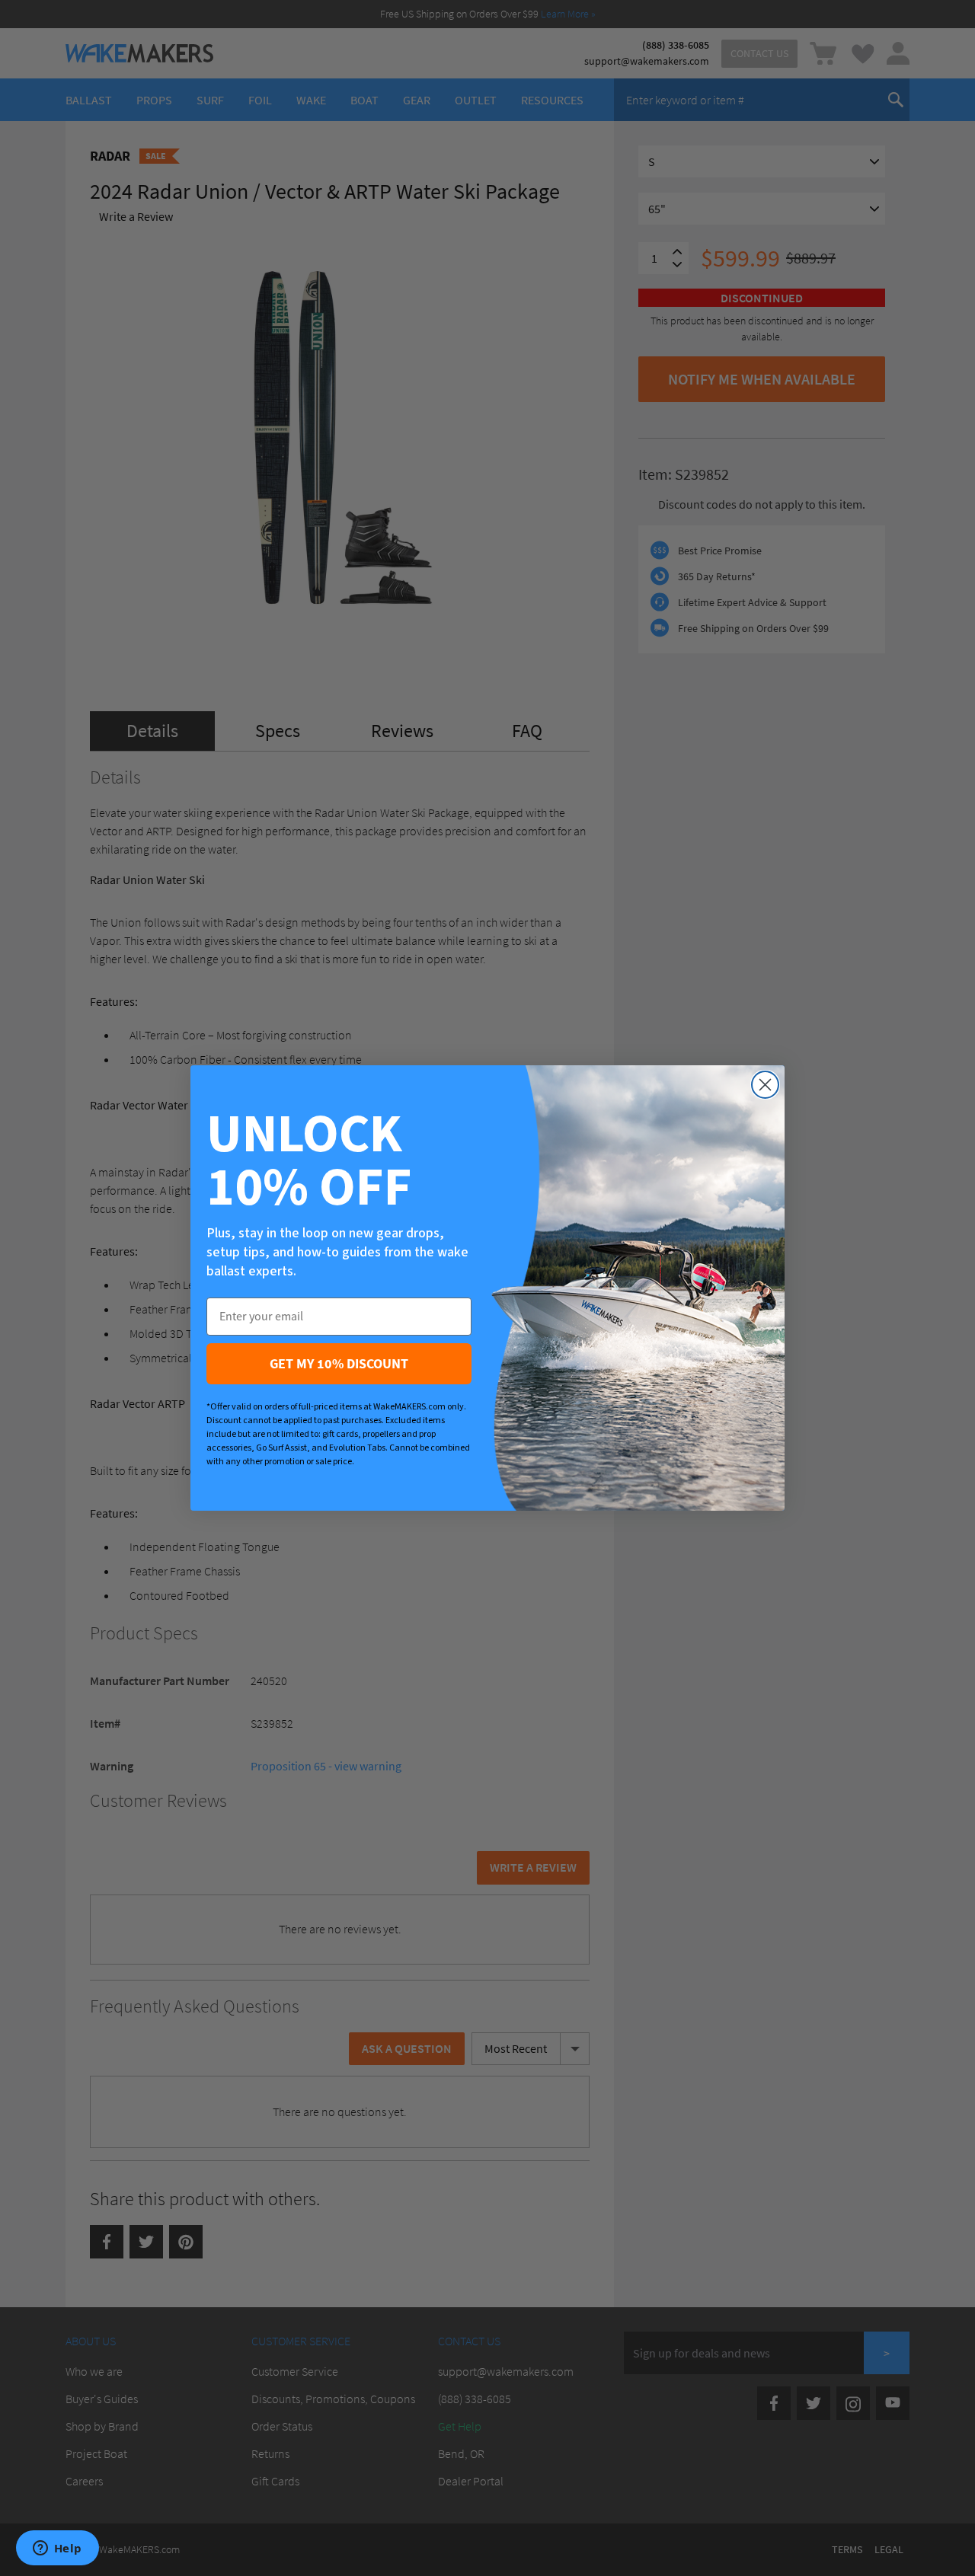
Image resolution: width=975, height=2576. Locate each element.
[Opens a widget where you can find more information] (57, 2549)
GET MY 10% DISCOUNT (339, 1363)
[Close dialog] (765, 1085)
